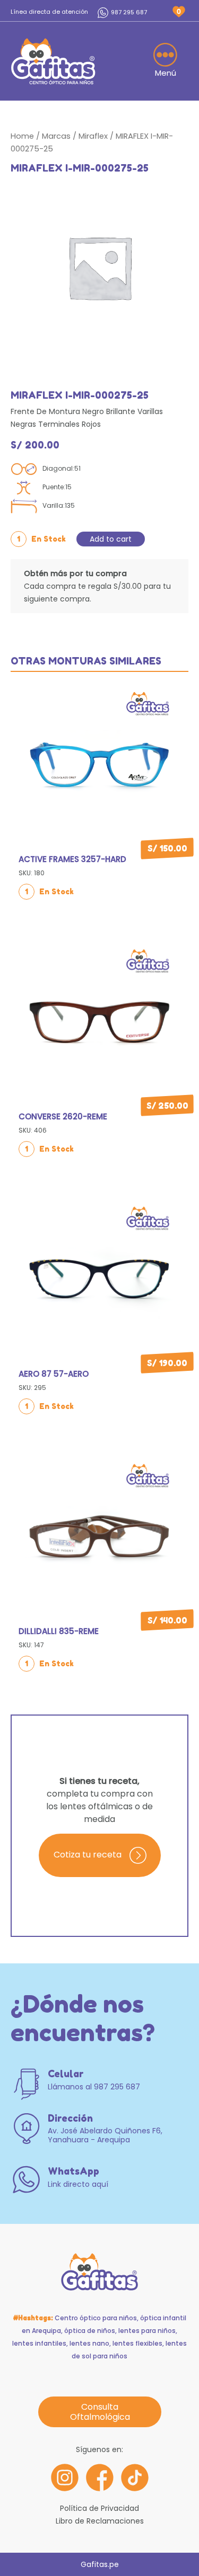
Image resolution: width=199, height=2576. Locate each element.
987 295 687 (129, 12)
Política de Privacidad (99, 2508)
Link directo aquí (78, 2184)
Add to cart (111, 539)
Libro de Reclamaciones (100, 2521)
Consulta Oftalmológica (99, 2412)
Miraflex (93, 136)
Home (22, 136)
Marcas (56, 136)
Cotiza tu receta (87, 1855)
